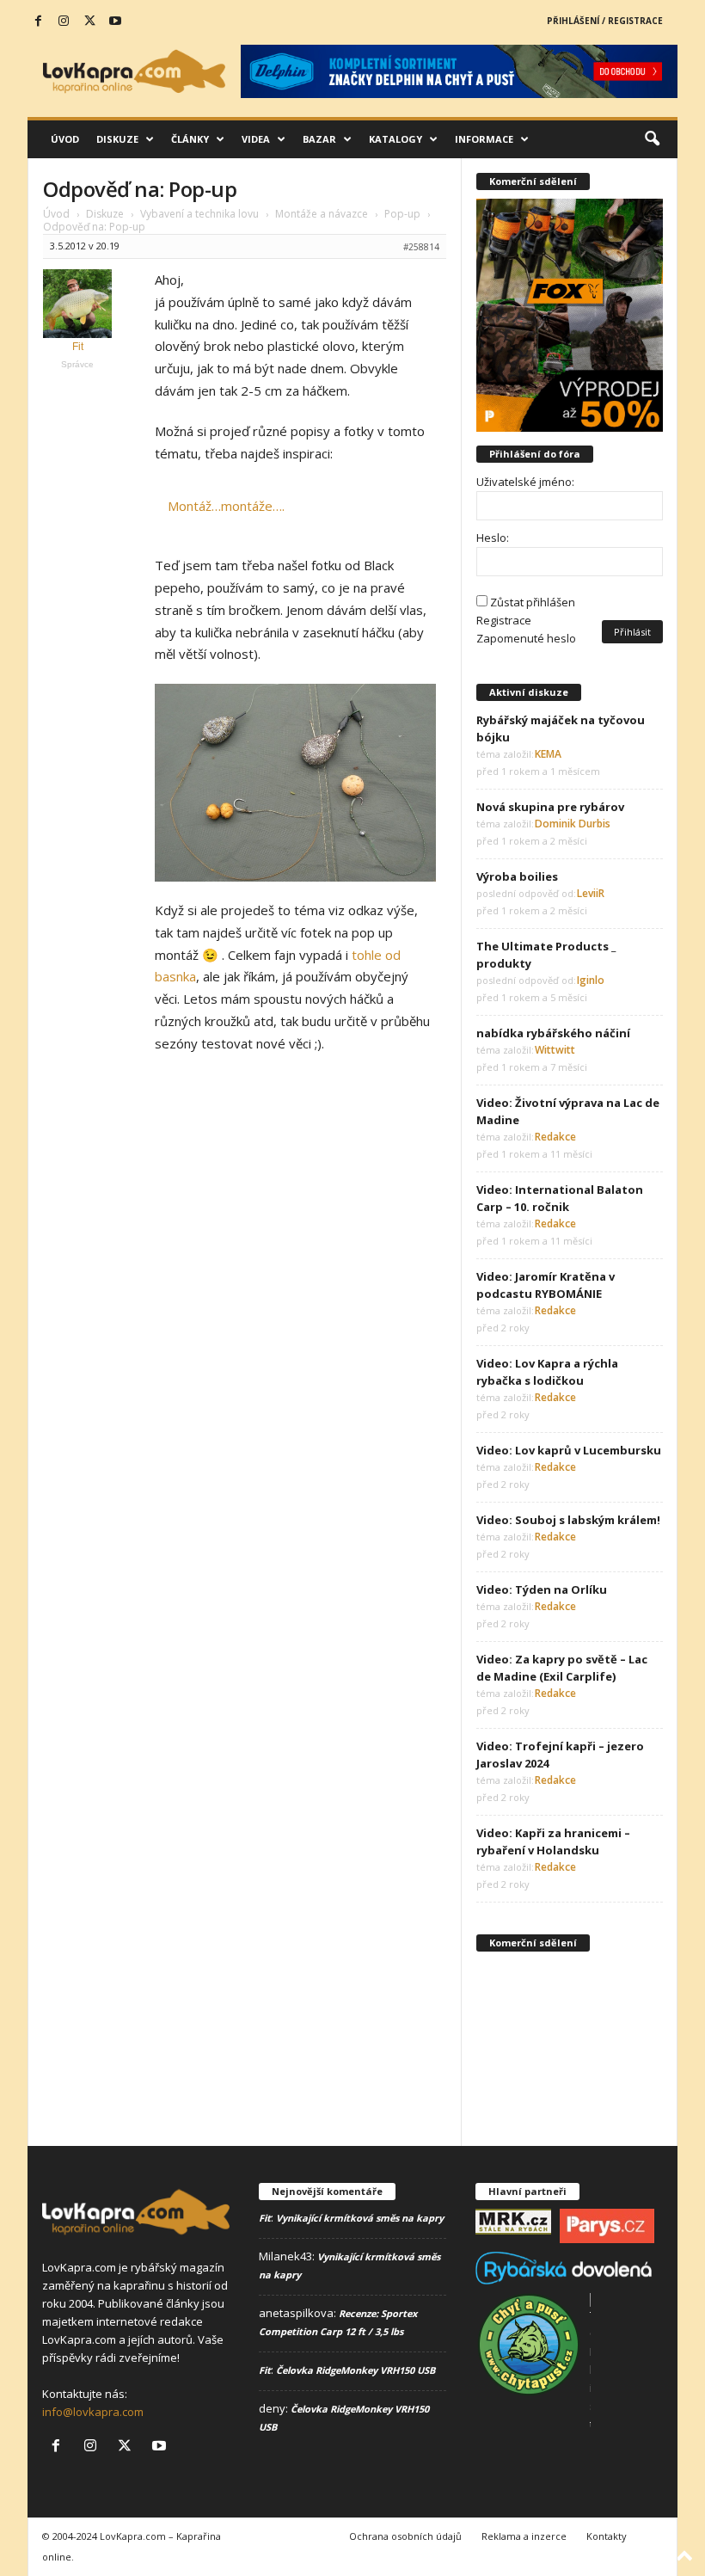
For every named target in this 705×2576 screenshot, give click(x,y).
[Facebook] (38, 22)
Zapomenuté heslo (526, 638)
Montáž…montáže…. (226, 506)
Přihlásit (632, 632)
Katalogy (395, 139)
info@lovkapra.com (93, 2412)
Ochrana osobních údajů (405, 2536)
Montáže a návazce (322, 214)
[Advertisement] (570, 2046)
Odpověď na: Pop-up (140, 189)
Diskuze (117, 139)
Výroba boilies (517, 876)
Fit (265, 2218)
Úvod (65, 139)
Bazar (319, 139)
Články (190, 139)
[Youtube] (115, 22)
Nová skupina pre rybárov (550, 807)
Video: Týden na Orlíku (542, 1589)
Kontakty (607, 2536)
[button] (652, 139)
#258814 (421, 247)
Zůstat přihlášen (533, 602)
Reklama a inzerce (524, 2536)
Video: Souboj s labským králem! (568, 1520)
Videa (256, 139)
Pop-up (402, 214)
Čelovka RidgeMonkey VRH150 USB (356, 2370)
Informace (484, 139)
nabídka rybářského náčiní (553, 1033)
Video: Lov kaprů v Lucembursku (569, 1450)
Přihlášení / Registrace (605, 21)
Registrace (504, 620)
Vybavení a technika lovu (199, 214)
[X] (89, 22)
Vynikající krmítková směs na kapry (360, 2218)
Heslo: (493, 538)
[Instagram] (64, 22)
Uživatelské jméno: (525, 482)
